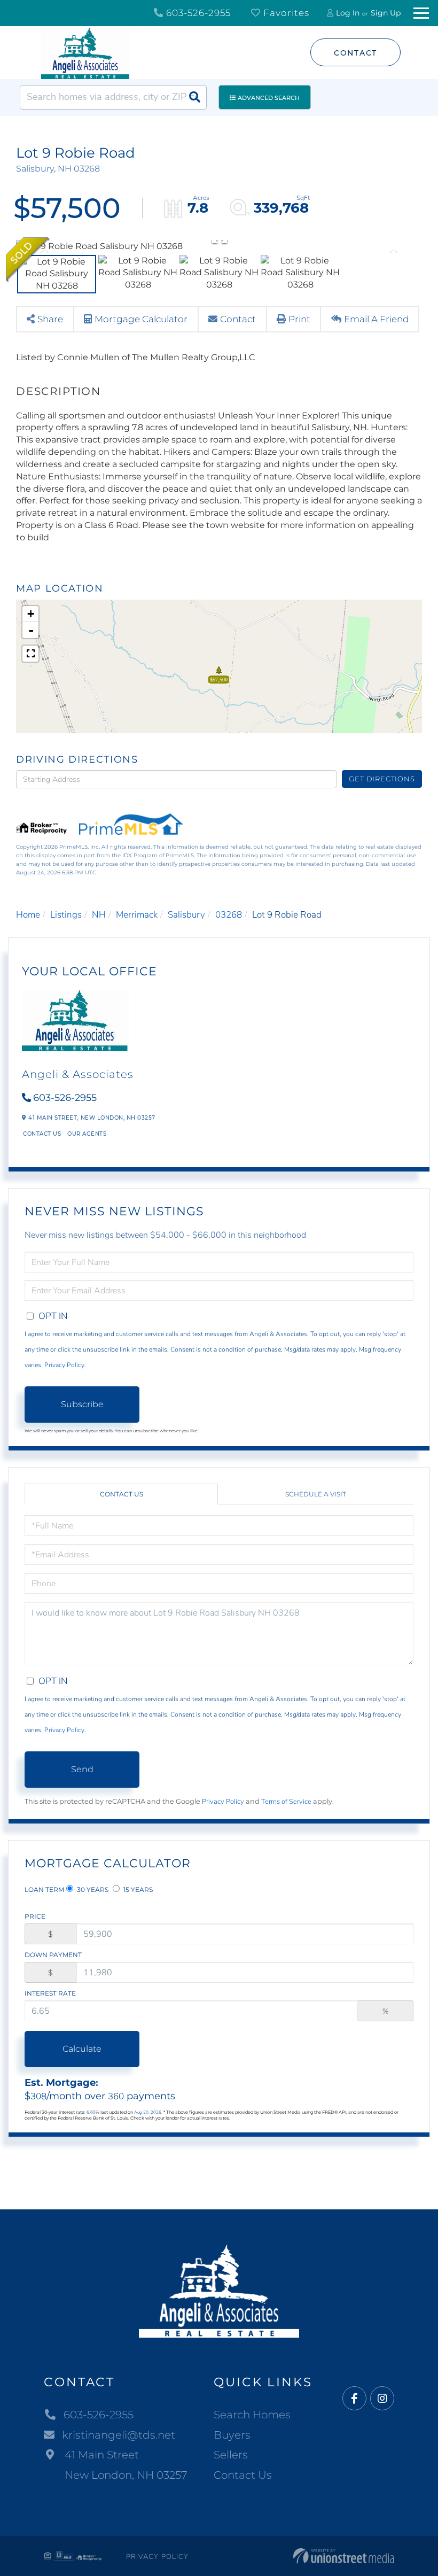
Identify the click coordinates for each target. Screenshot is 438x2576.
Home (28, 915)
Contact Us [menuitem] (243, 2475)
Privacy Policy (64, 1365)
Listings (66, 915)
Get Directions (382, 779)
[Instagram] (382, 2399)
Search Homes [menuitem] (252, 2415)
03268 (229, 915)
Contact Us (42, 1134)
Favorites (285, 13)
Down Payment (53, 1955)
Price (35, 1916)
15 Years (137, 1890)
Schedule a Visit (316, 1494)
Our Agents (87, 1134)
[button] (194, 97)
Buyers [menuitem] (232, 2435)
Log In (348, 13)
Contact (355, 53)
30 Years (92, 1890)
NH (99, 915)
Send (82, 1769)
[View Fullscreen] (30, 654)
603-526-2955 (197, 13)
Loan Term (44, 1890)
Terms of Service (286, 1802)
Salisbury (186, 915)
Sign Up (386, 13)
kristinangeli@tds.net (119, 2435)
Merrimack (137, 915)
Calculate (82, 2049)
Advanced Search (269, 98)
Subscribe (82, 1404)
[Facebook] (354, 2399)
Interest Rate (50, 1993)
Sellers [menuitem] (231, 2455)
